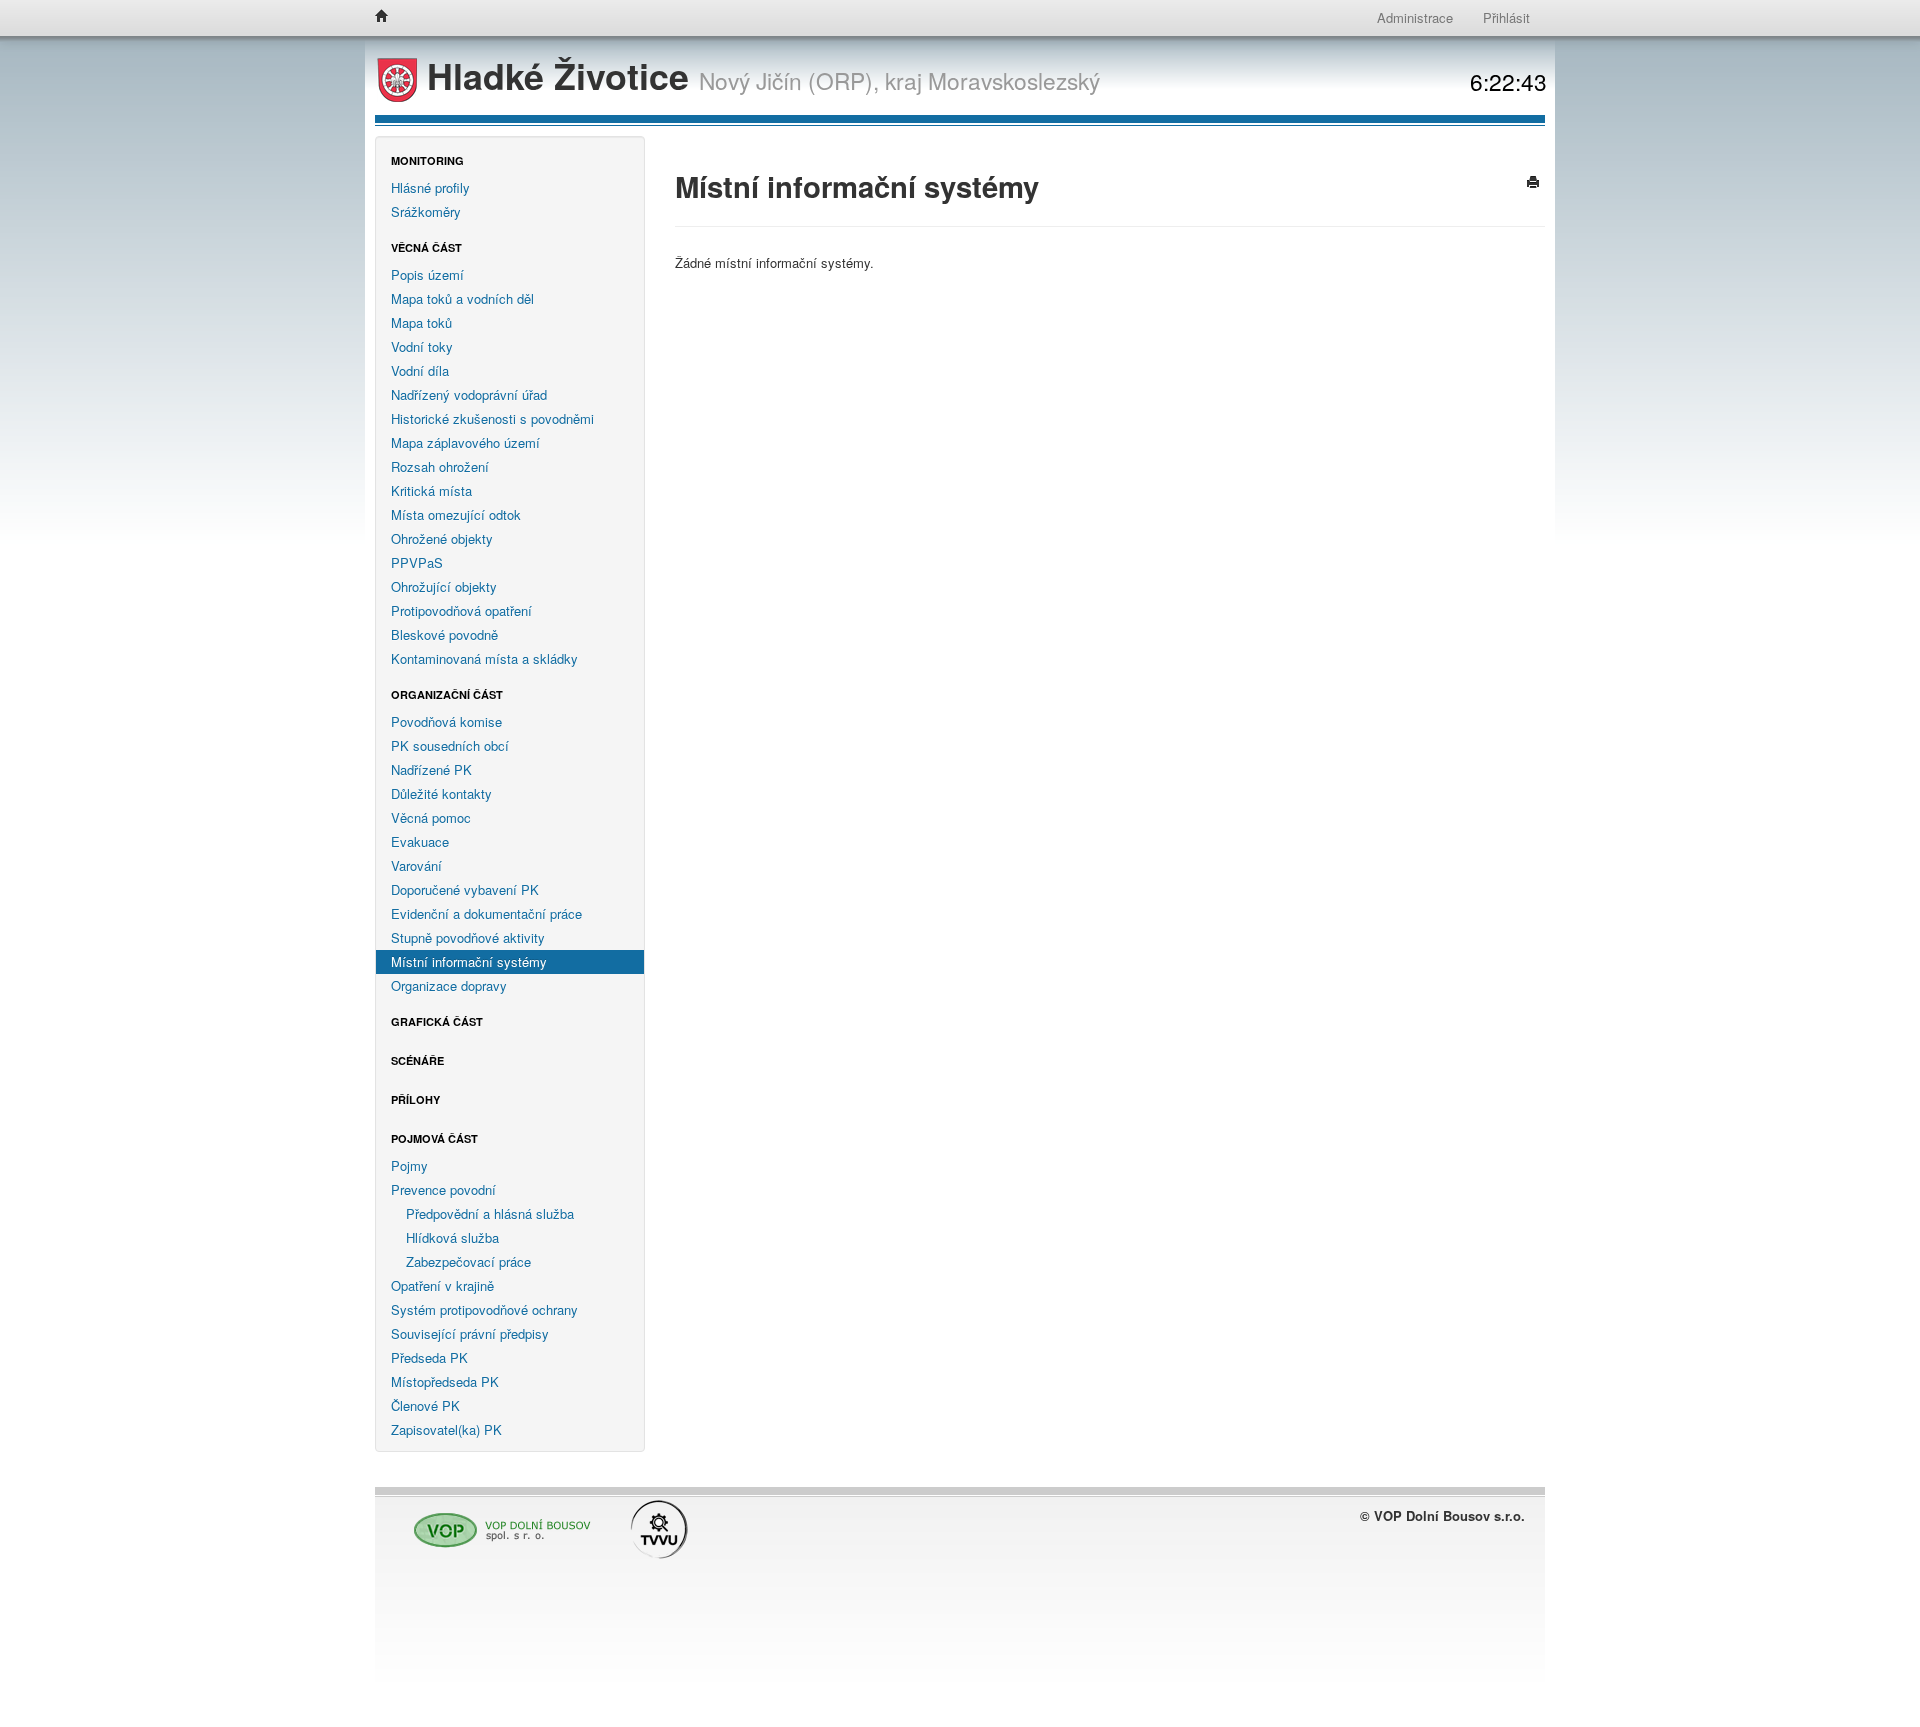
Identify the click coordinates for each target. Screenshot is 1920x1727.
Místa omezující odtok (456, 514)
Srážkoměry (426, 211)
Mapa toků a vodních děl (462, 298)
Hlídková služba (452, 1237)
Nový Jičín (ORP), (789, 80)
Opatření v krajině (442, 1285)
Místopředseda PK (445, 1381)
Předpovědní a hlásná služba (490, 1213)
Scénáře (417, 1060)
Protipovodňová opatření (461, 610)
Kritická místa (431, 490)
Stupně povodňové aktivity (468, 937)
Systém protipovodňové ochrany (484, 1309)
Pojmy (409, 1165)
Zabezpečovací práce (468, 1261)
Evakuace (420, 841)
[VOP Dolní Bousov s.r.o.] (497, 1521)
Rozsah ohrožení (440, 466)
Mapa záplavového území (465, 442)
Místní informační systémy (469, 961)
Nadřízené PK (431, 769)
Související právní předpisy (470, 1333)
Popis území (427, 274)
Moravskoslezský (1014, 80)
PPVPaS (417, 562)
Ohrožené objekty (442, 538)
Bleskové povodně (444, 634)
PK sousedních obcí (450, 745)
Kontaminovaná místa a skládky (484, 658)
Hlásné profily (430, 187)
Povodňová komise (446, 721)
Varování (416, 865)
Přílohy (415, 1099)
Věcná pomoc (431, 817)
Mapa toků (421, 322)
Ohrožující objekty (444, 586)
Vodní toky (422, 346)
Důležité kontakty (441, 793)
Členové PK (425, 1405)
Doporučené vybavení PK (465, 889)
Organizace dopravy (449, 985)
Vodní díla (420, 370)
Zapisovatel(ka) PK (446, 1429)
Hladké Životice (558, 75)
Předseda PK (429, 1357)
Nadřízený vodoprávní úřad (469, 394)
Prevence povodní (443, 1189)
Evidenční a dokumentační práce (486, 913)
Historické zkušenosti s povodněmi (492, 418)
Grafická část (437, 1021)
